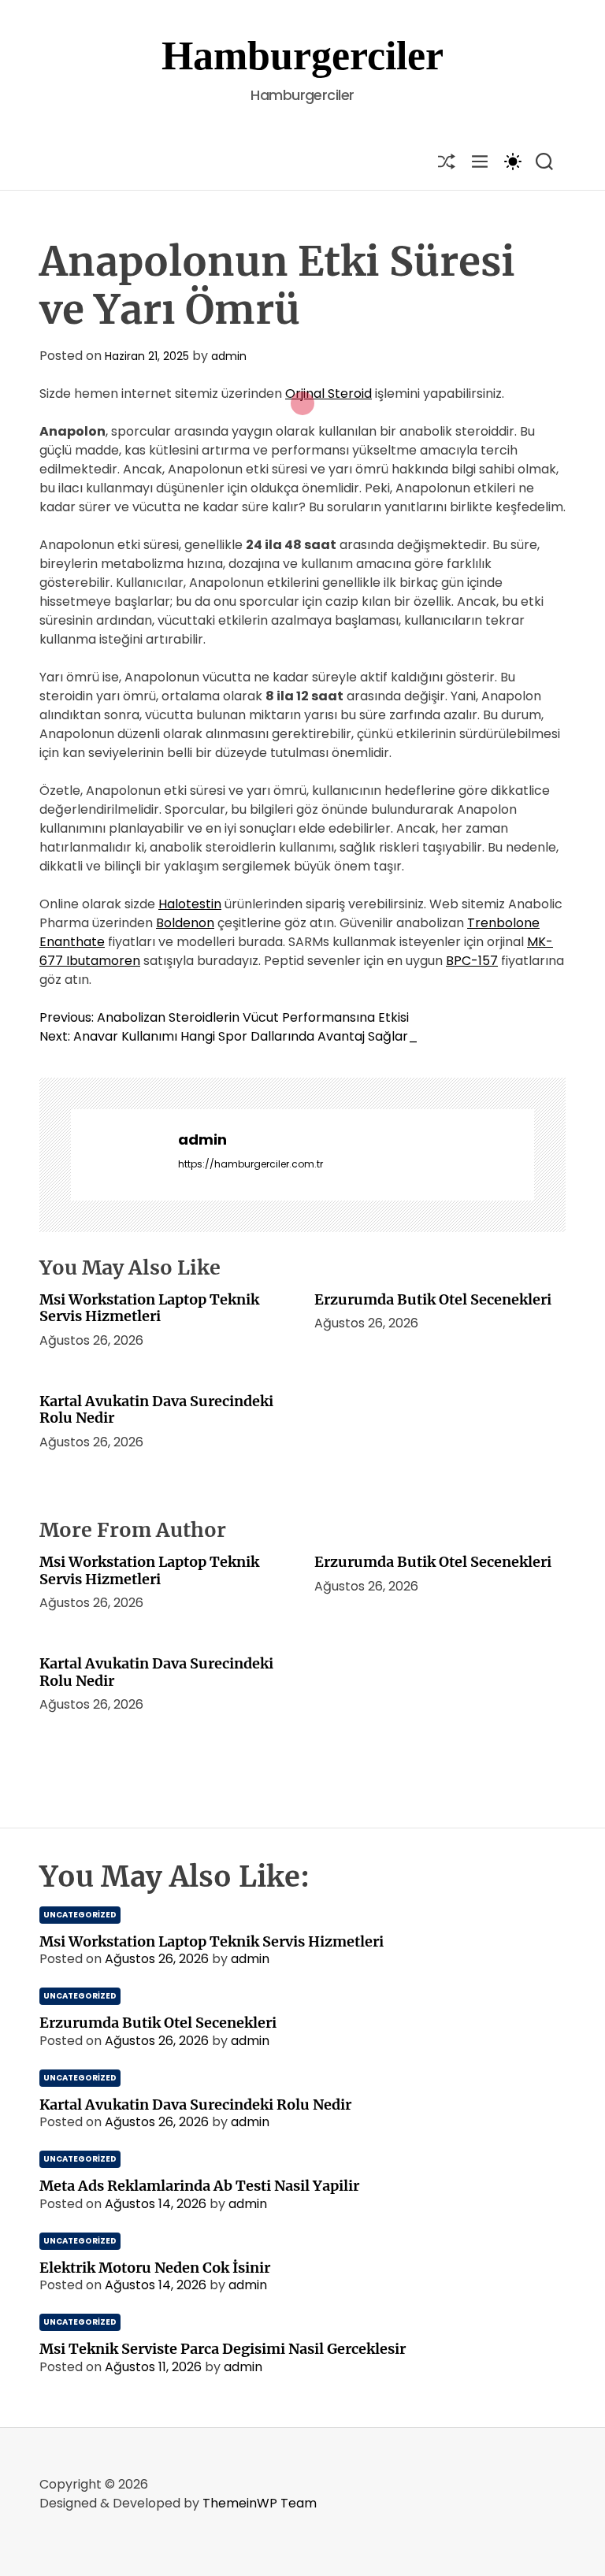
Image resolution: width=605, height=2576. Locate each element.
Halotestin (190, 904)
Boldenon (185, 923)
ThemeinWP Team (260, 2503)
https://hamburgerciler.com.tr (251, 1164)
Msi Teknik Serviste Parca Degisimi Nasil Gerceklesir (223, 2349)
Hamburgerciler (302, 56)
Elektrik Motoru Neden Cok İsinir (155, 2268)
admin (229, 356)
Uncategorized (80, 1915)
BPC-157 (472, 961)
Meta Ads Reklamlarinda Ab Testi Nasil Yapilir (199, 2186)
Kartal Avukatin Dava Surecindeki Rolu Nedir (156, 1410)
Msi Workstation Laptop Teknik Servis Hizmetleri (149, 1308)
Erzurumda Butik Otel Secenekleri (433, 1299)
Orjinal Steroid (328, 393)
